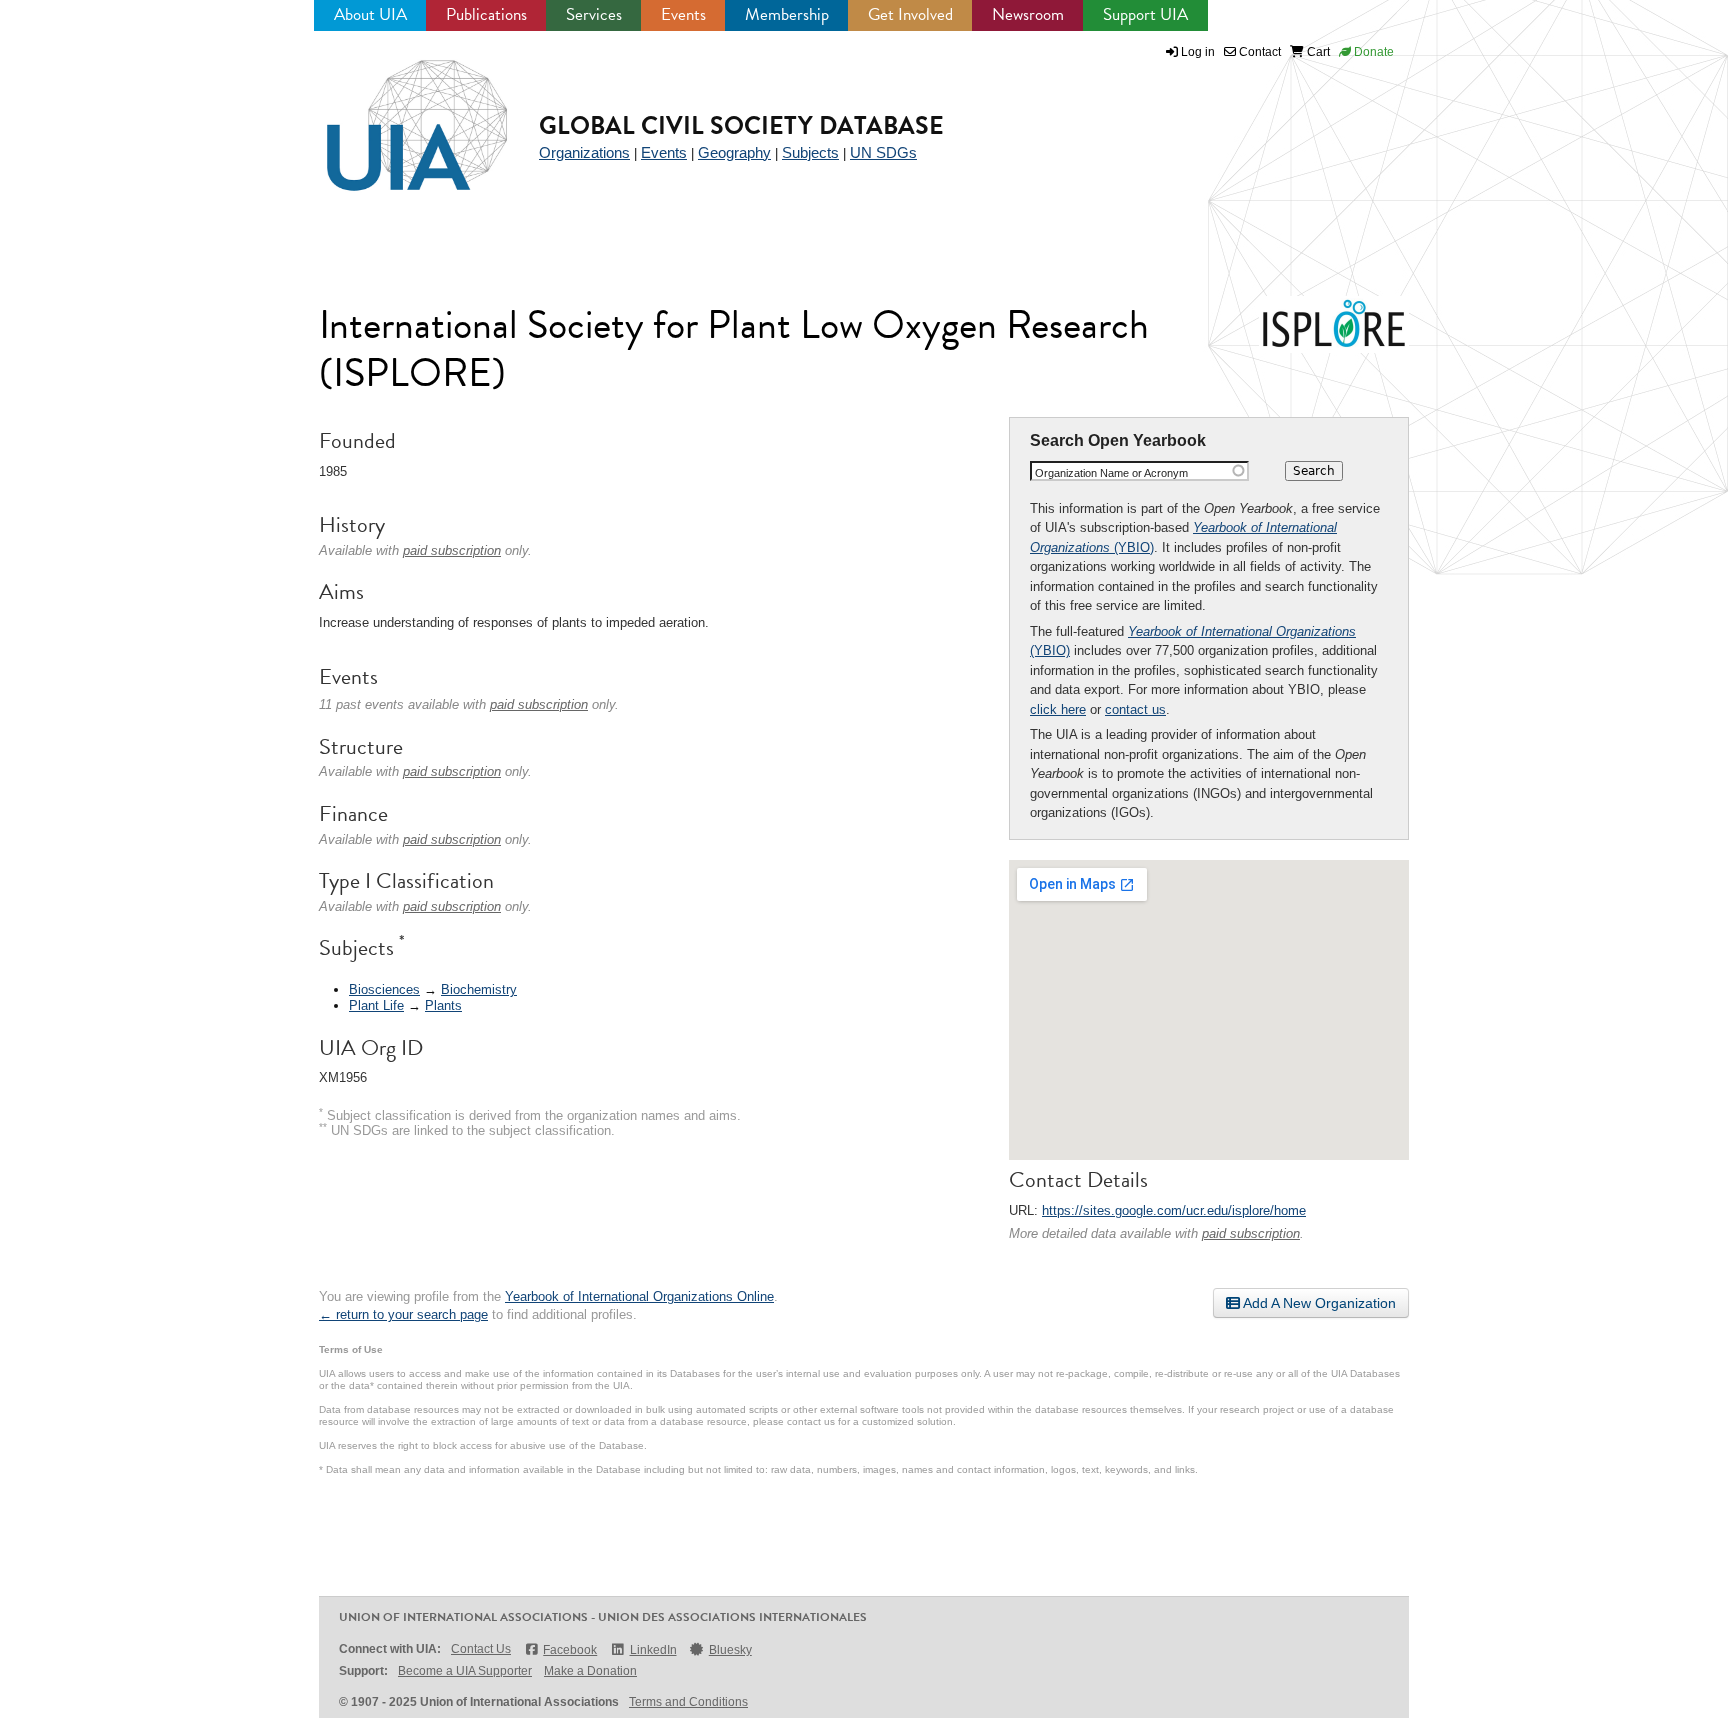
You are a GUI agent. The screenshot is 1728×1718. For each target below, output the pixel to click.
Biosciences (384, 989)
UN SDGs (883, 152)
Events (683, 14)
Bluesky (730, 1650)
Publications (486, 14)
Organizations (584, 152)
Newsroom (1028, 14)
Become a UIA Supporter (465, 1671)
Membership (787, 14)
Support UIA (1145, 14)
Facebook (570, 1650)
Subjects (810, 152)
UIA (394, 114)
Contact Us (481, 1649)
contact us (1135, 709)
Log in (1198, 52)
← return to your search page (403, 1314)
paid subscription (1251, 1233)
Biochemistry (479, 989)
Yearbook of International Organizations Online (639, 1296)
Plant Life (376, 1005)
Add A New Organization (1318, 1303)
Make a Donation (590, 1671)
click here (1058, 709)
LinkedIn (653, 1650)
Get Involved (910, 14)
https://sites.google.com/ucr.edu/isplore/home (1174, 1210)
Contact (1258, 52)
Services (594, 14)
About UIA (370, 14)
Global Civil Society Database (741, 125)
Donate (1372, 52)
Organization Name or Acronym (1111, 473)
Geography (734, 152)
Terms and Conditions (688, 1702)
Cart (1317, 52)
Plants (443, 1005)
